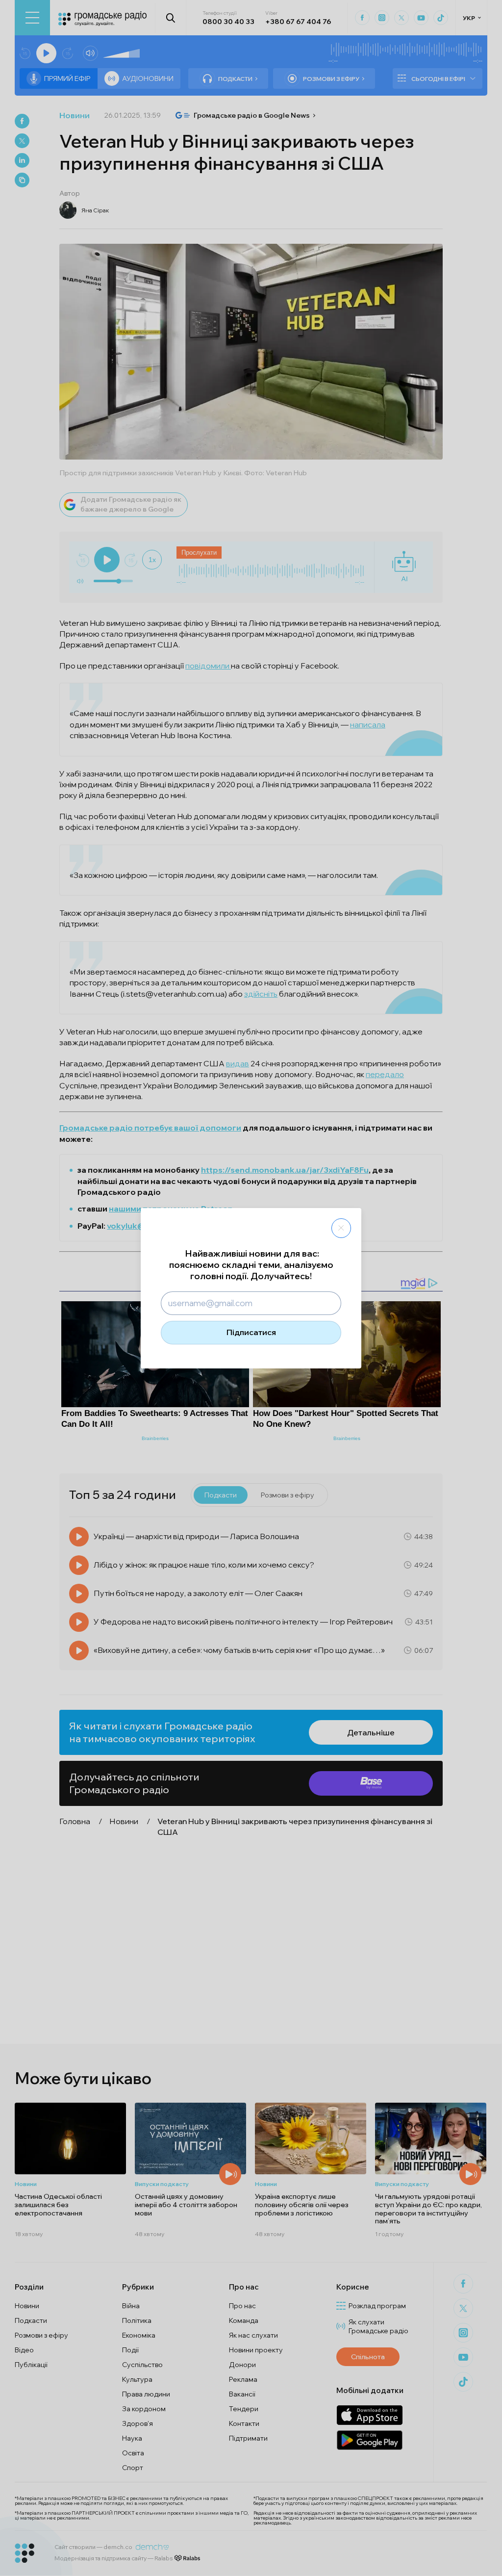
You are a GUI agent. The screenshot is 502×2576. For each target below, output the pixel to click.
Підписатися (251, 1332)
